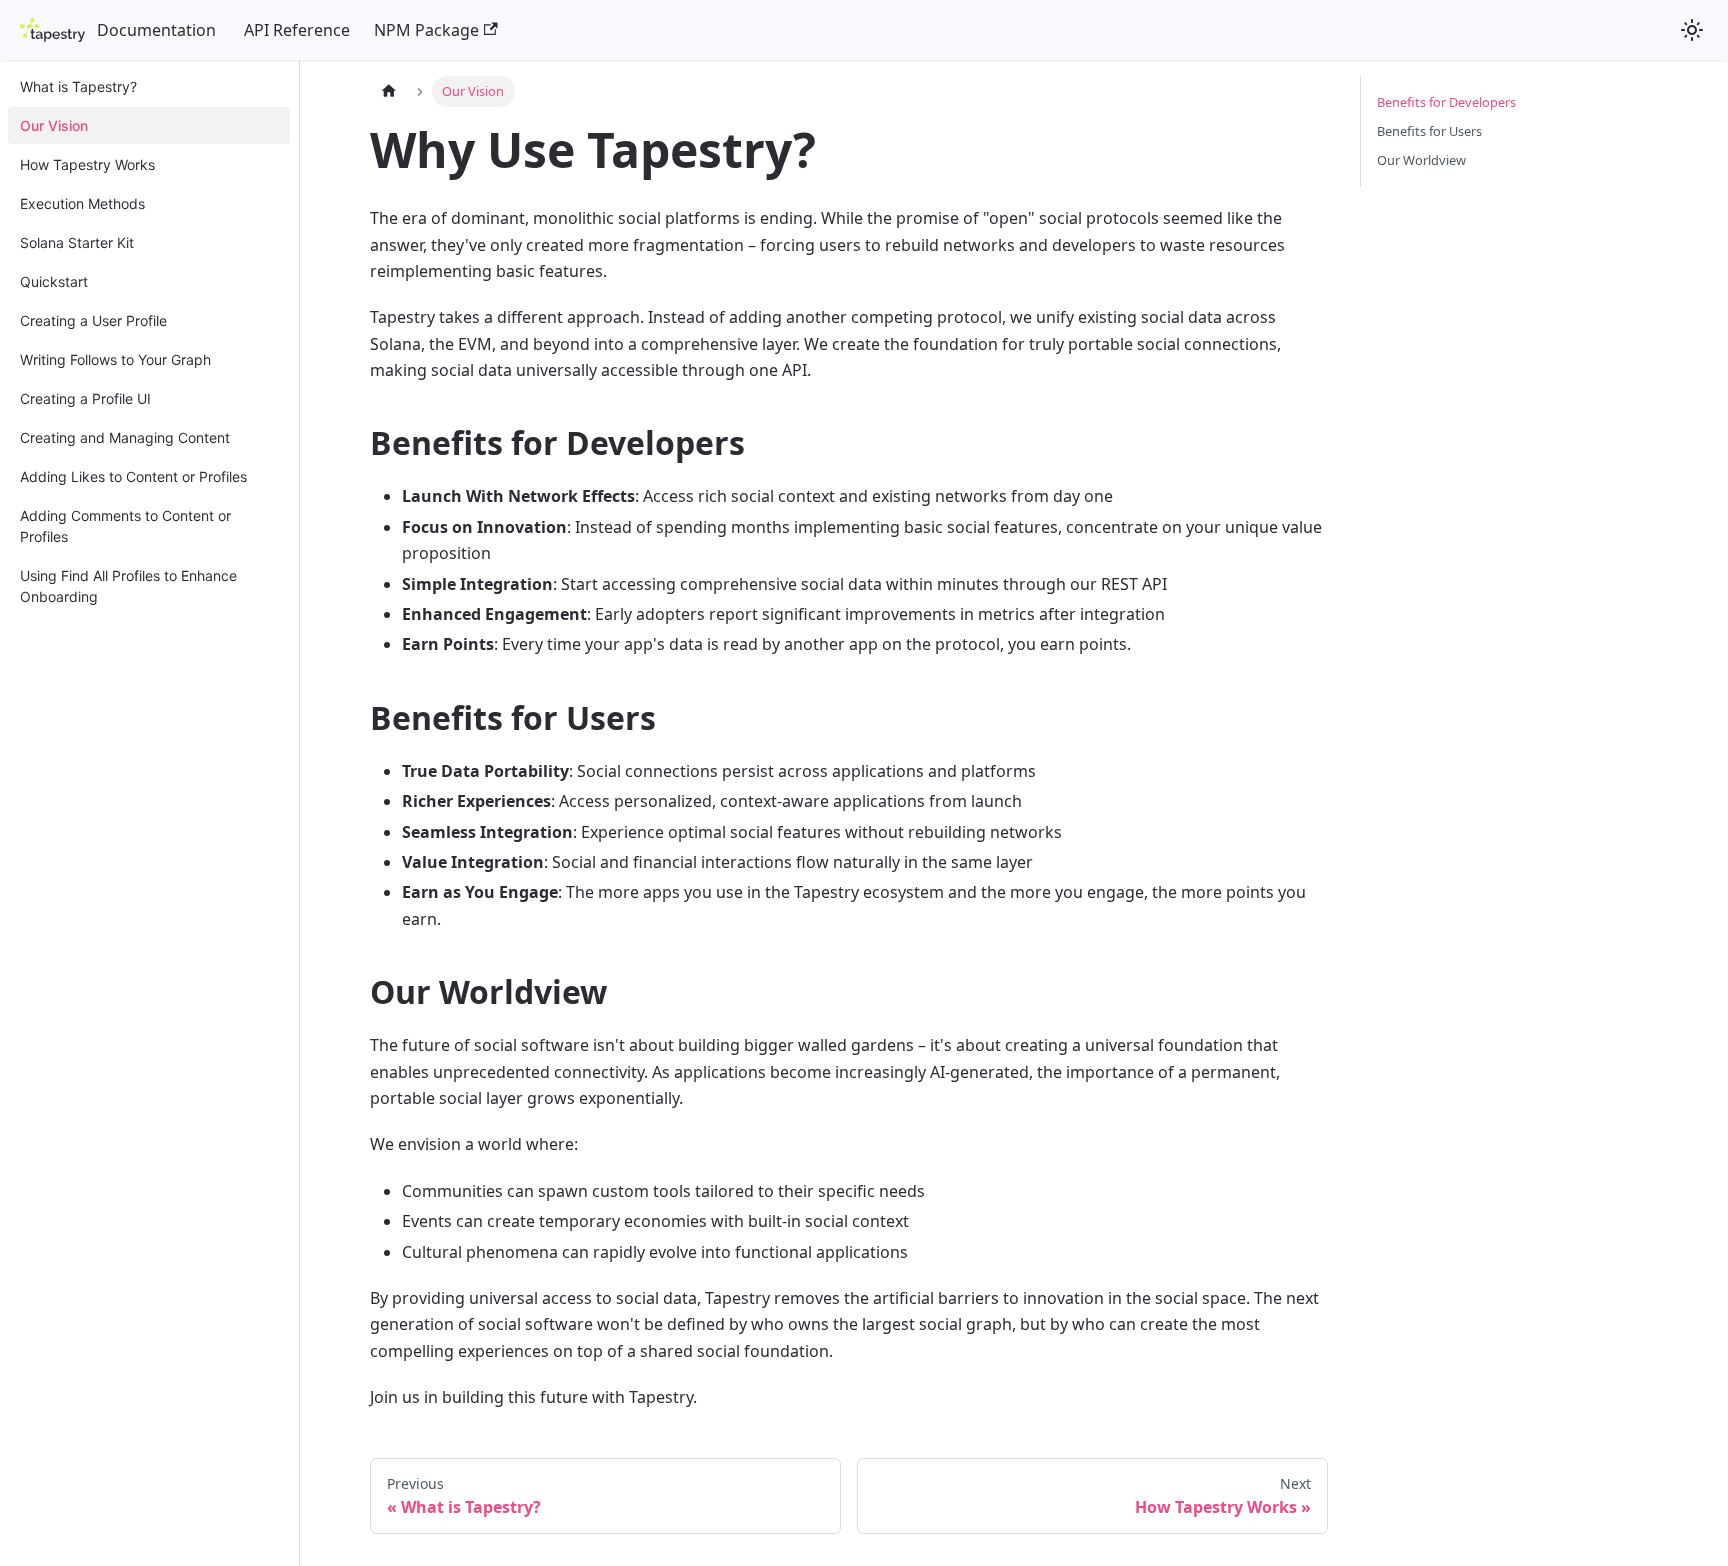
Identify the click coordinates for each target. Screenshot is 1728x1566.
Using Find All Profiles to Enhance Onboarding (128, 586)
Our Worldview (1421, 160)
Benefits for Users (1429, 131)
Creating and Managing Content (125, 437)
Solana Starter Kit (77, 242)
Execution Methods (82, 203)
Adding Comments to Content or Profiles (125, 526)
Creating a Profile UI (85, 398)
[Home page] (389, 91)
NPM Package (426, 30)
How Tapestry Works (87, 164)
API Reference (297, 30)
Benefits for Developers (1446, 102)
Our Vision (54, 125)
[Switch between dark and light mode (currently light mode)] (1692, 30)
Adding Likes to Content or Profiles (133, 476)
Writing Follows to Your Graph (115, 359)
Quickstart (54, 281)
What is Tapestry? (78, 86)
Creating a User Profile (93, 320)
